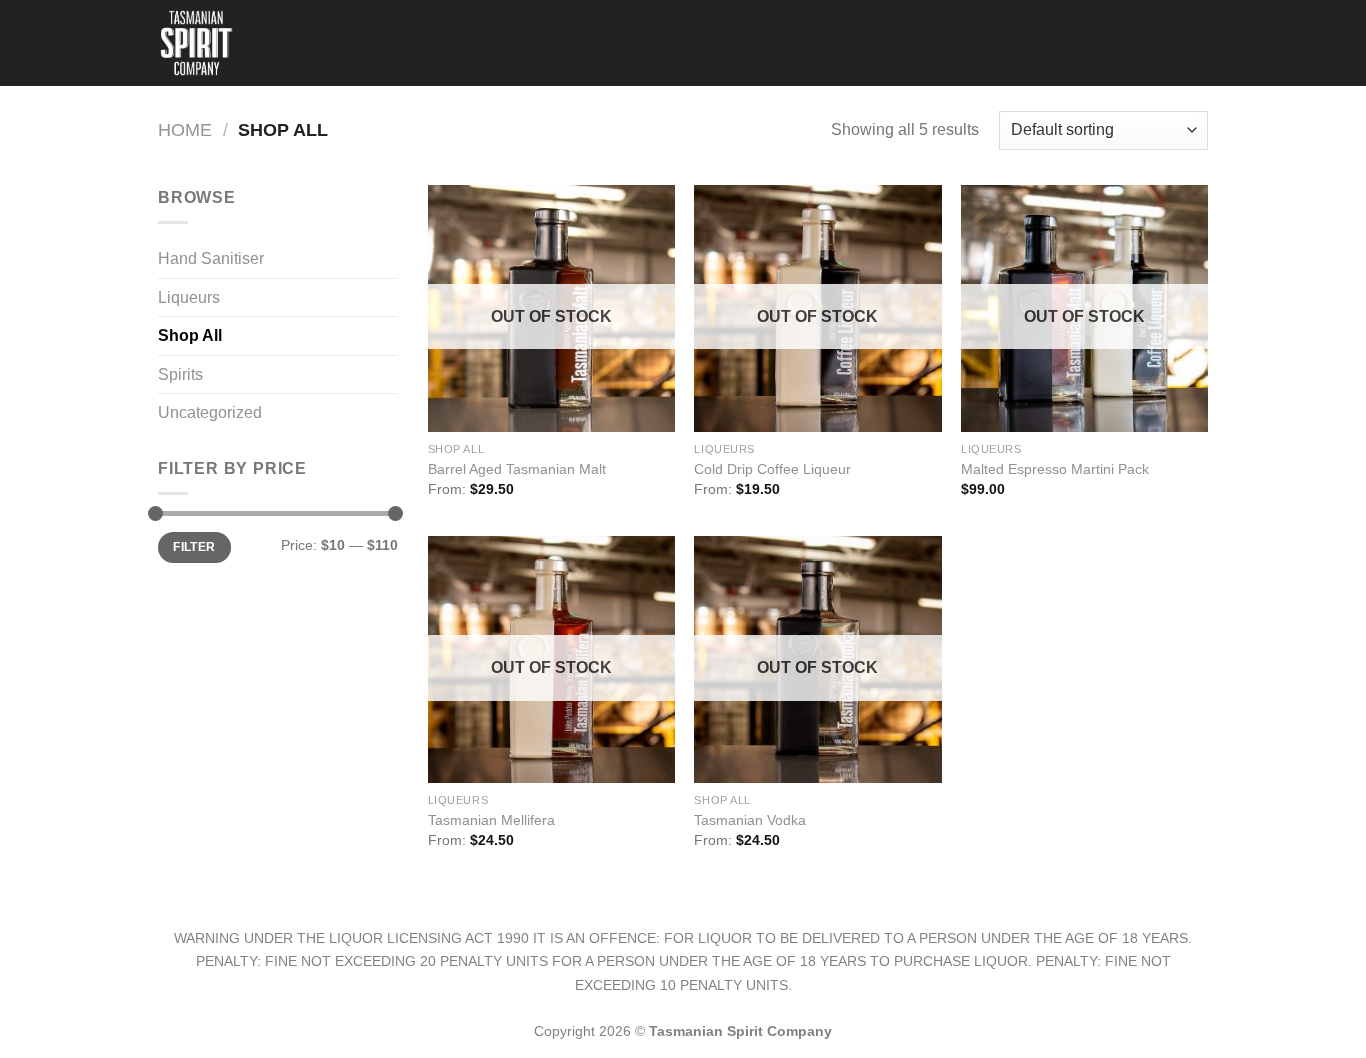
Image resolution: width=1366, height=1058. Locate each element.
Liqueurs (189, 297)
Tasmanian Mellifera (491, 820)
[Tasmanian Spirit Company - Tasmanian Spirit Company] (202, 43)
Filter (194, 547)
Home (185, 129)
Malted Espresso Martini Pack (1055, 469)
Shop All (190, 335)
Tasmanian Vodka (750, 820)
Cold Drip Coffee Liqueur (772, 469)
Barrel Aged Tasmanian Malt (517, 469)
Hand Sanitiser (211, 258)
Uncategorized (210, 412)
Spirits (180, 374)
